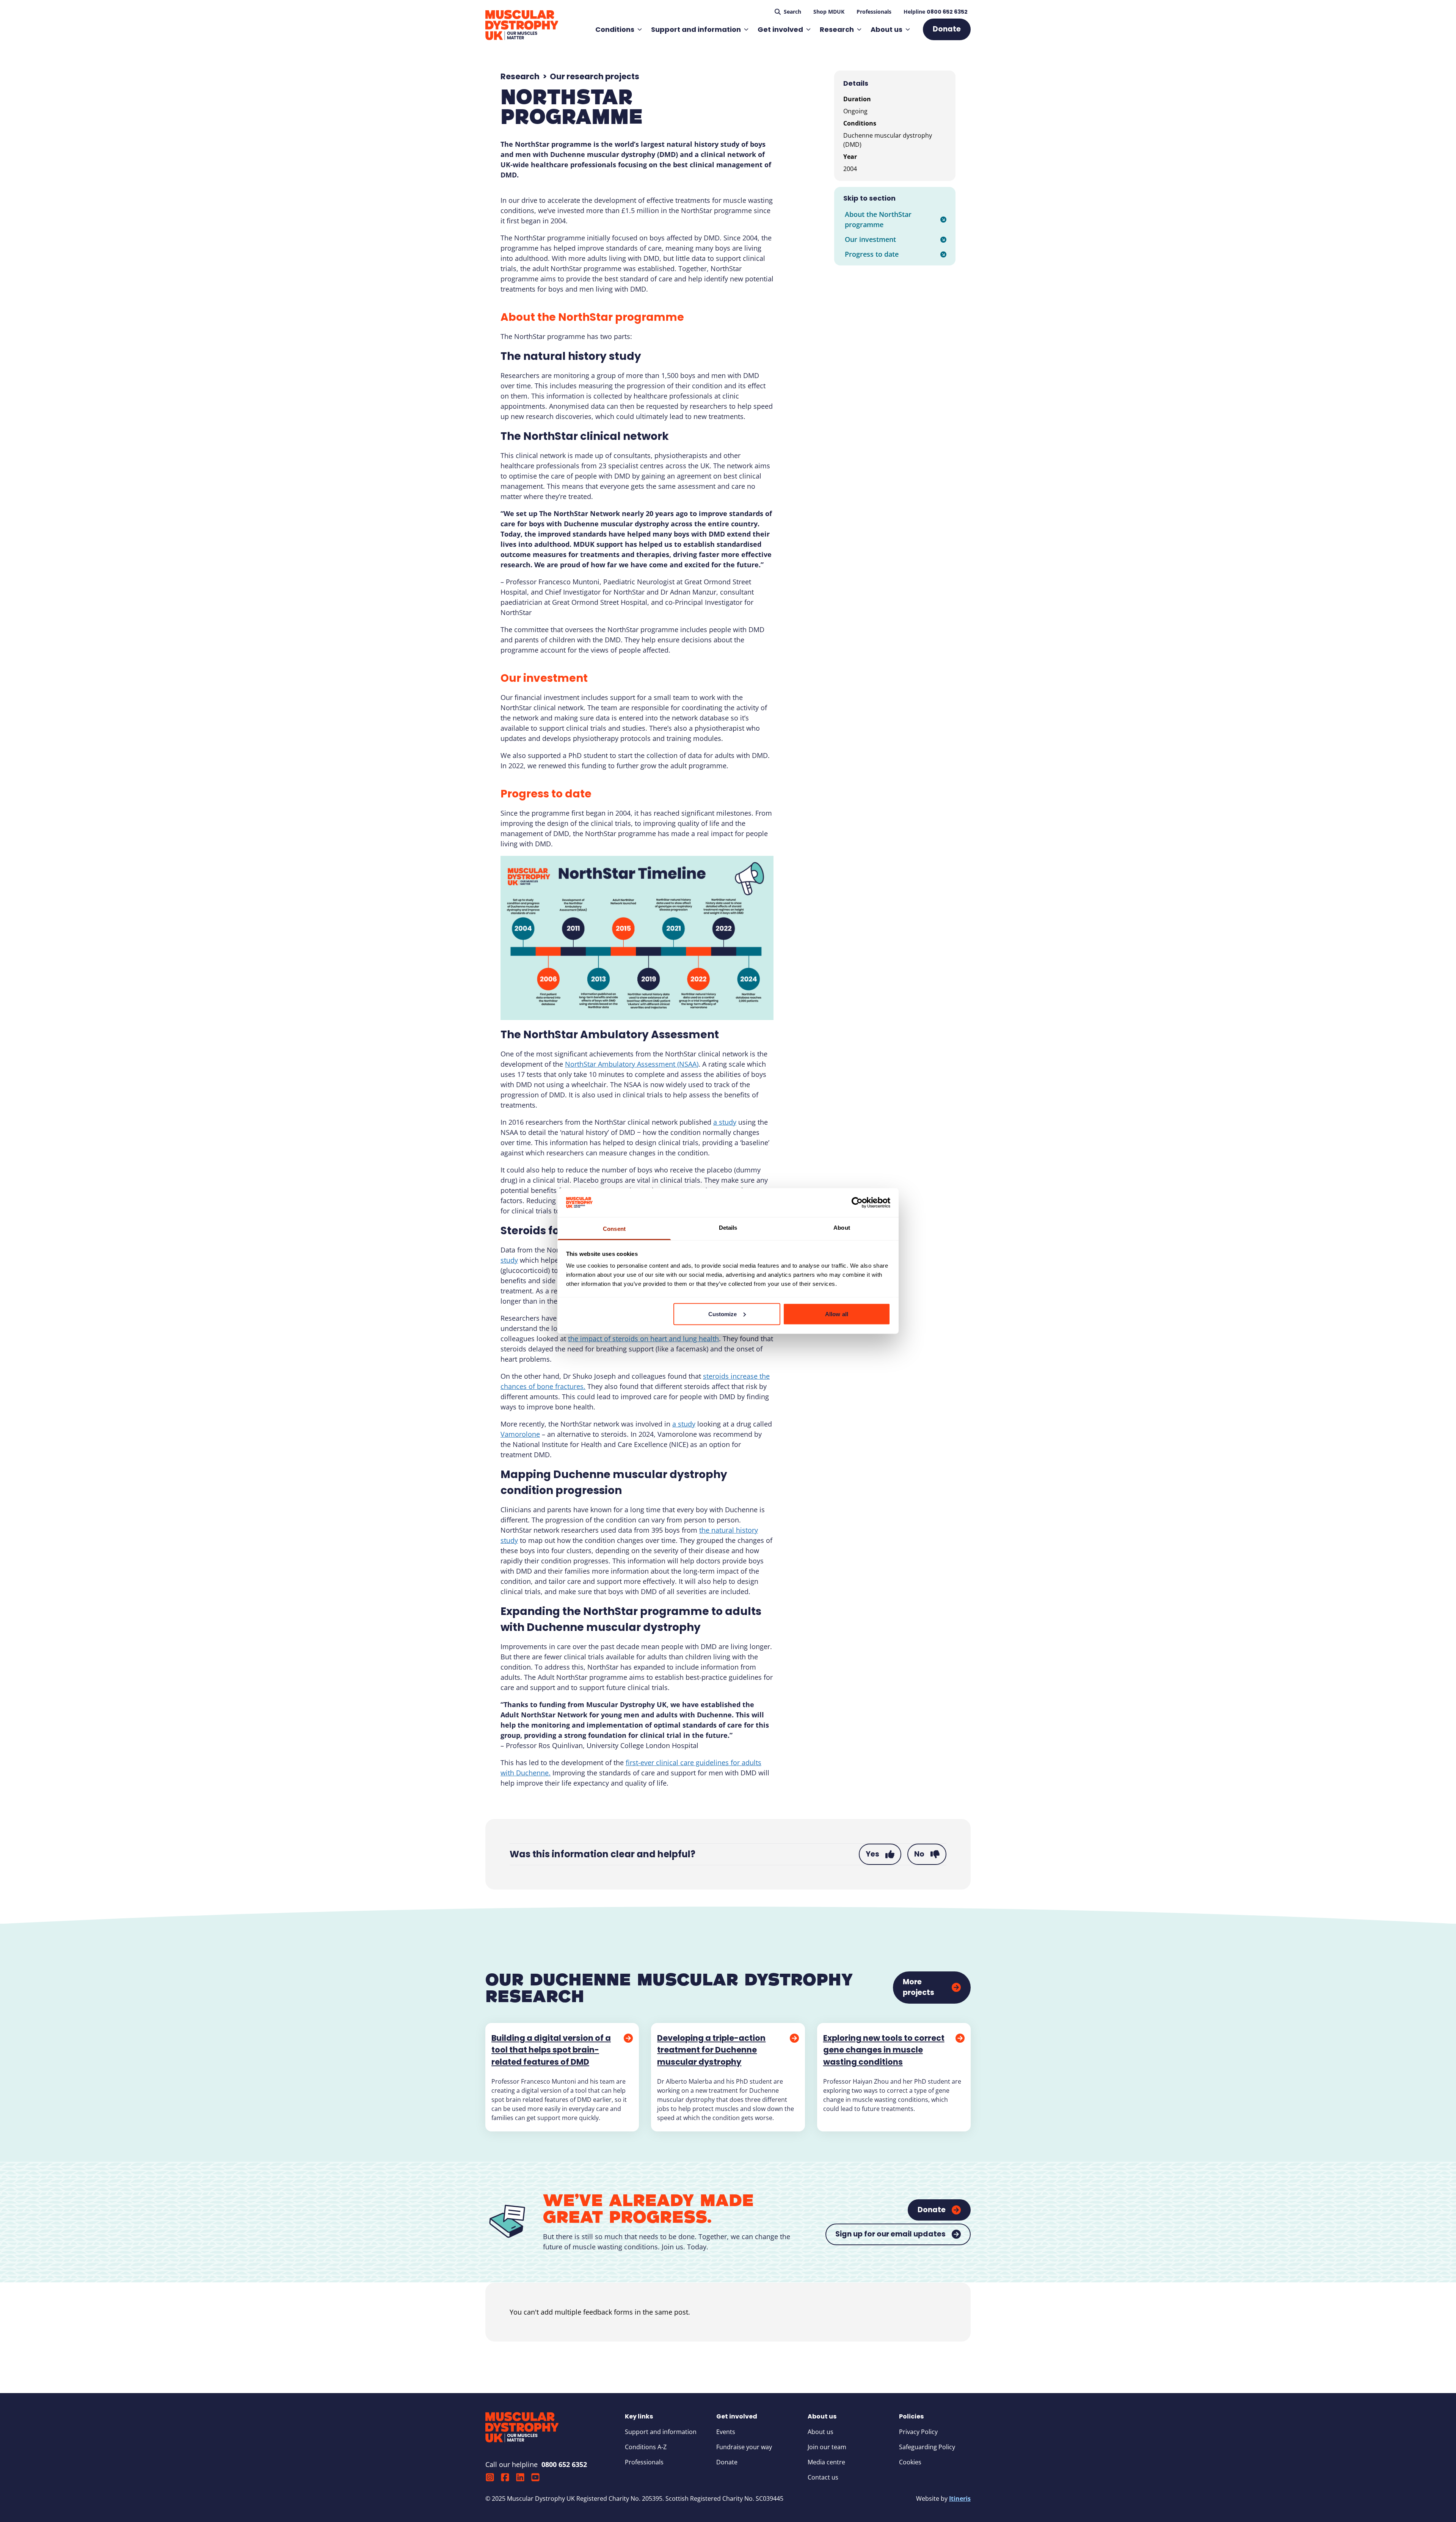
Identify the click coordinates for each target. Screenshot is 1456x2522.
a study (725, 1122)
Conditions (615, 29)
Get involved (780, 29)
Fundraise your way (744, 2447)
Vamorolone (520, 1434)
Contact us (823, 2477)
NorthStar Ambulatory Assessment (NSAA (631, 1064)
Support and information (696, 29)
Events (726, 2432)
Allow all (837, 1314)
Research (837, 29)
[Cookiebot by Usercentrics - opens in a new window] (857, 1202)
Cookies (910, 2462)
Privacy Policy (918, 2432)
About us (886, 29)
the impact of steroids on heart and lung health (643, 1339)
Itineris (960, 2498)
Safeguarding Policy (927, 2447)
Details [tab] (728, 1228)
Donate (727, 2462)
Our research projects (595, 76)
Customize (723, 1314)
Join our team (827, 2447)
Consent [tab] (614, 1229)
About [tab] (842, 1228)
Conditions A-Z (646, 2447)
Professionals (644, 2462)
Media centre (826, 2462)
